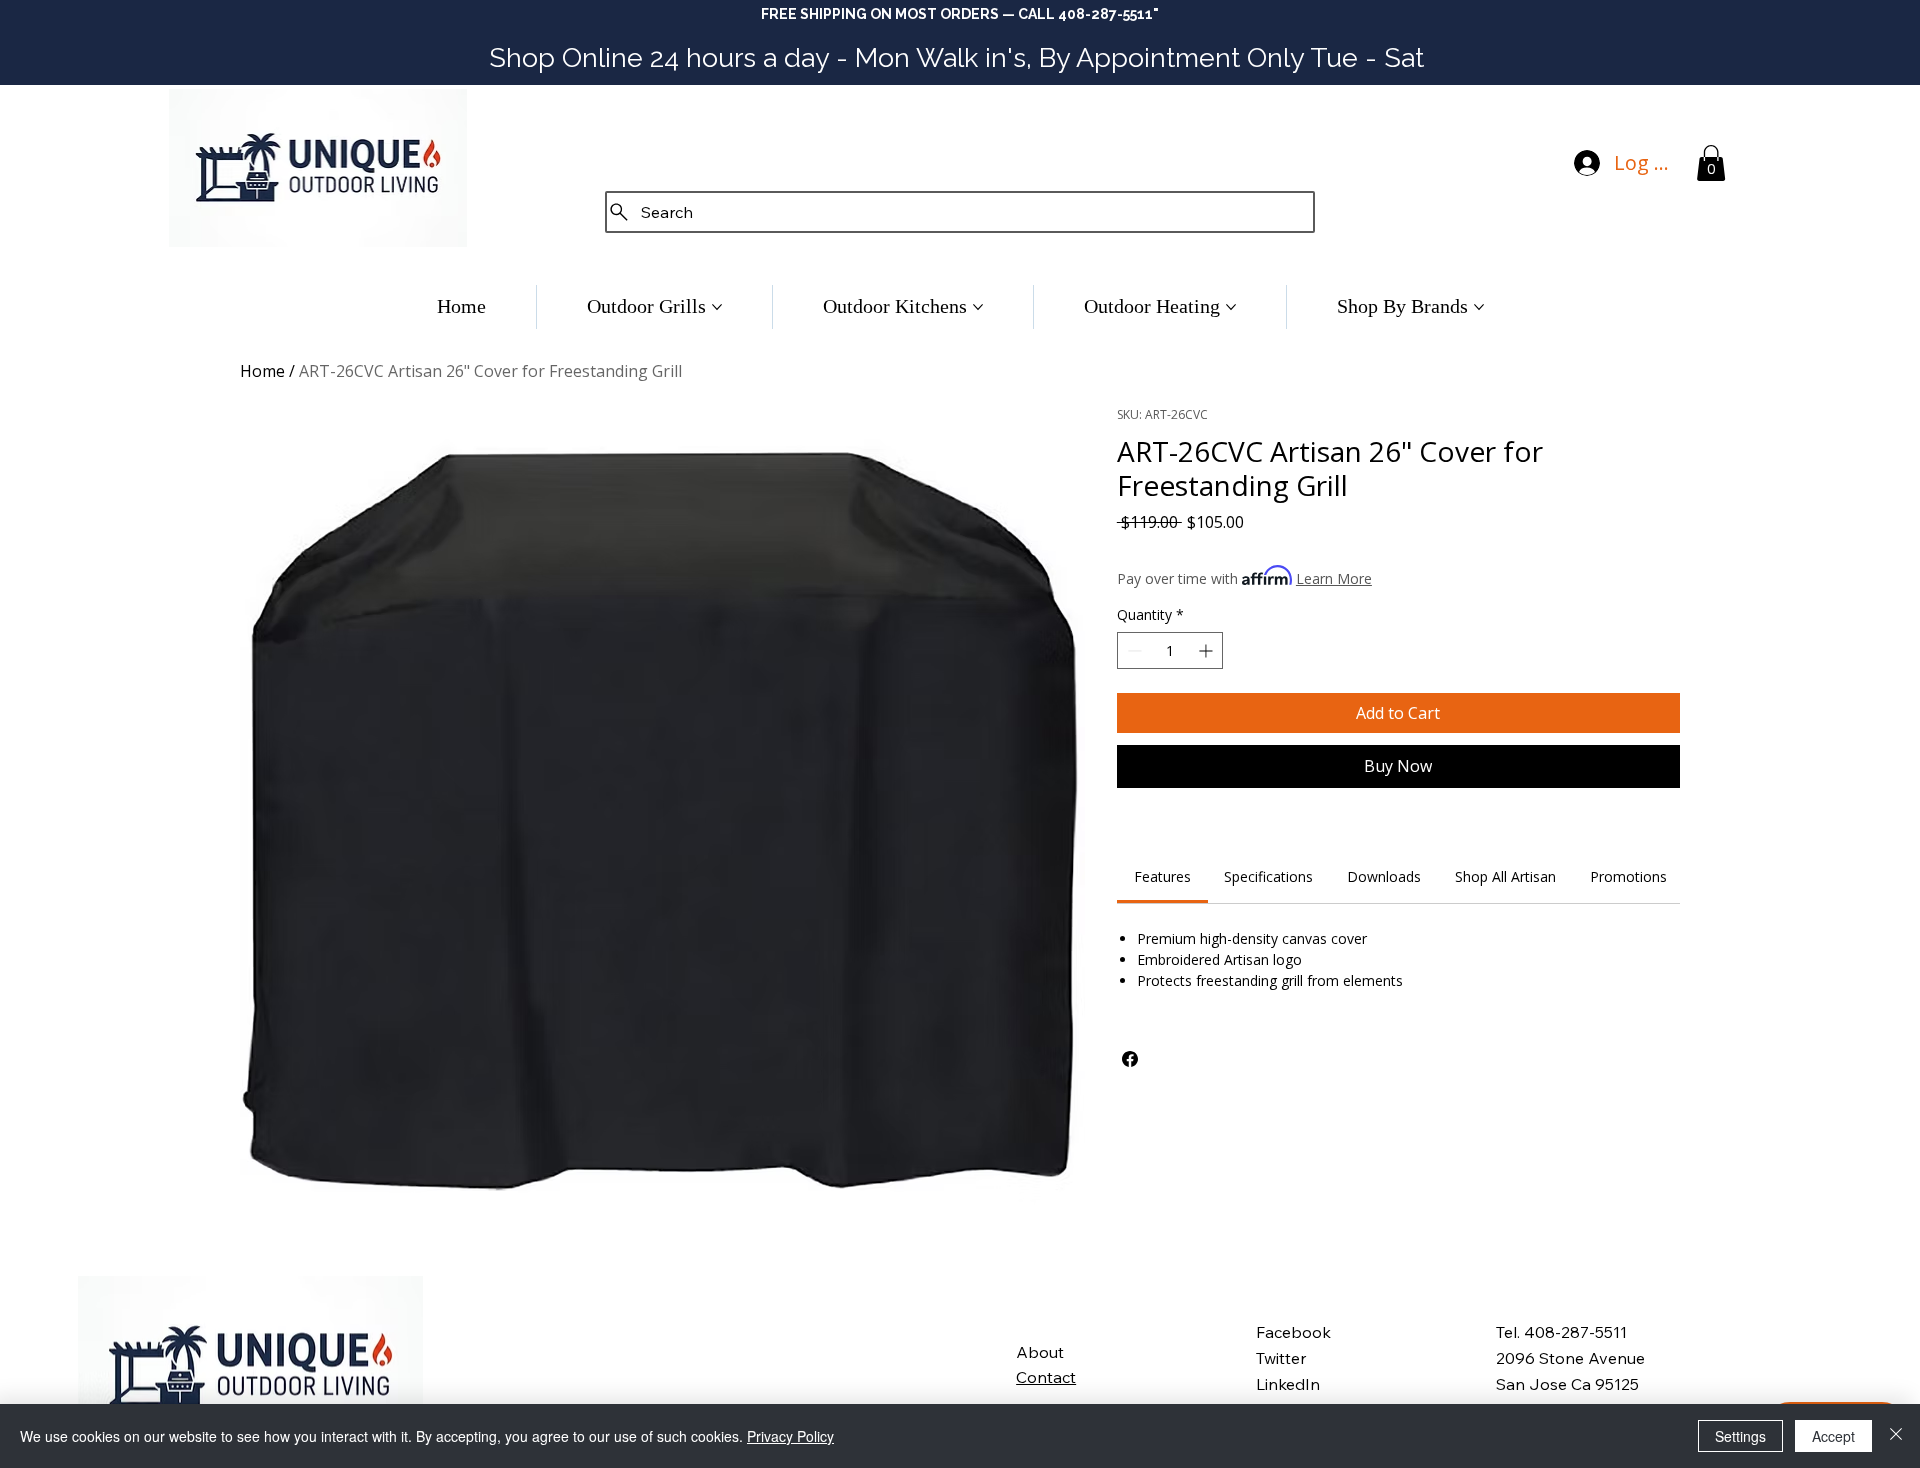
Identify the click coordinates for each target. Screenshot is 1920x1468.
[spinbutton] (1170, 650)
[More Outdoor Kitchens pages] (978, 307)
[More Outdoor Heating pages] (1231, 307)
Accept (1833, 1436)
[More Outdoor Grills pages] (717, 307)
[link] (1162, 876)
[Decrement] (1132, 650)
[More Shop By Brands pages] (1479, 307)
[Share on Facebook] (1130, 1059)
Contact (1046, 1377)
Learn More (1334, 578)
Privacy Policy (790, 1436)
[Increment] (1207, 650)
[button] (1711, 163)
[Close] (1896, 1436)
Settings (1740, 1436)
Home (262, 371)
